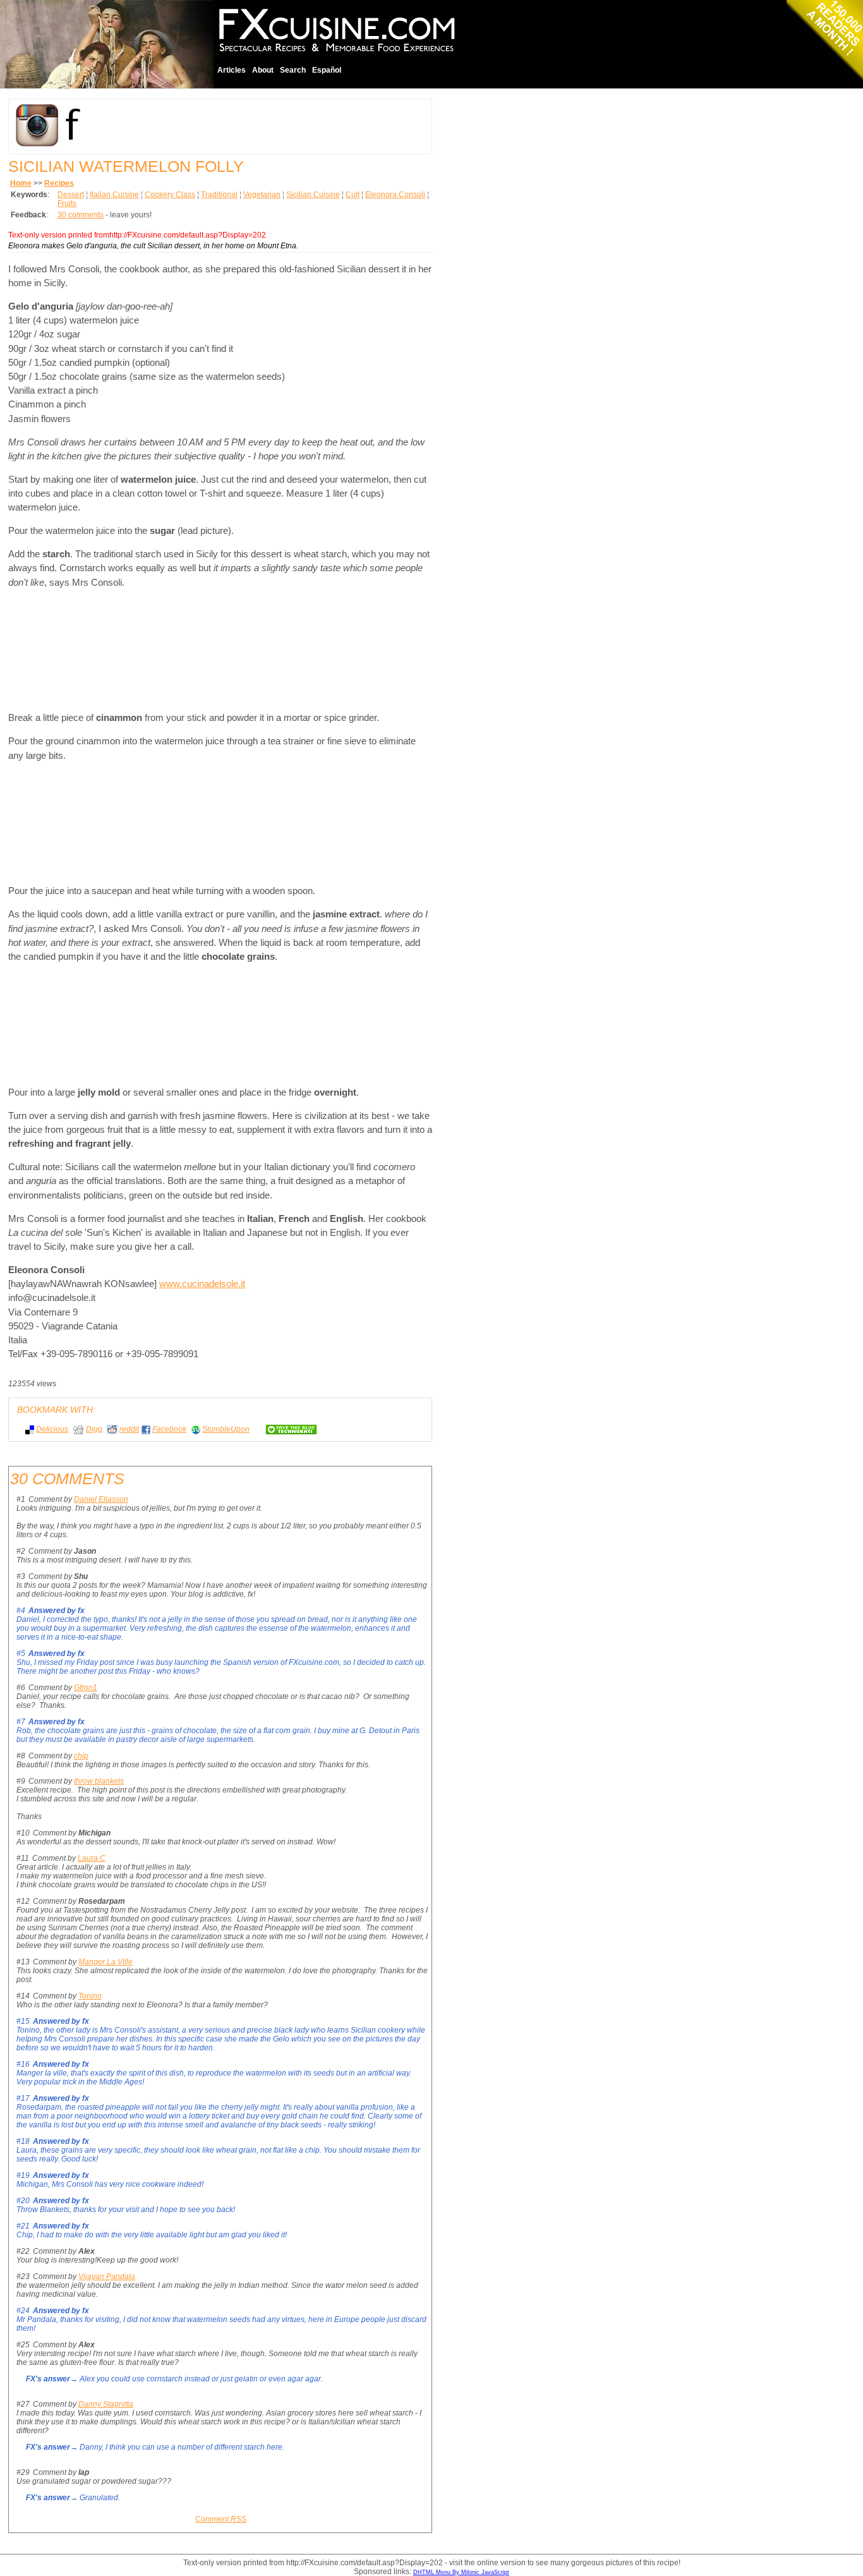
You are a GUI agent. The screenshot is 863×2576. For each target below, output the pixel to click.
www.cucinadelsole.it (202, 1284)
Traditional (219, 195)
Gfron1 (86, 1688)
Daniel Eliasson (101, 1499)
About (263, 70)
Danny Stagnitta (106, 2404)
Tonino (90, 1996)
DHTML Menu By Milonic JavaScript (461, 2572)
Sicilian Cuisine (313, 195)
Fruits (67, 203)
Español (327, 70)
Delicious (52, 1429)
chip (81, 1756)
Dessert (71, 195)
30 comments (81, 215)
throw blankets (99, 1781)
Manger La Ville (106, 1962)
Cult (353, 195)
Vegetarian (262, 195)
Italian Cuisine (114, 195)
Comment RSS (221, 2519)
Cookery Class (170, 195)
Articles (232, 70)
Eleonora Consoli (395, 195)
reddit (129, 1429)
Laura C (92, 1858)
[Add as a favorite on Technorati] (286, 1429)
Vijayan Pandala (107, 2277)
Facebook (169, 1429)
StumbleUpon (226, 1429)
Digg (94, 1429)
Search (293, 70)
